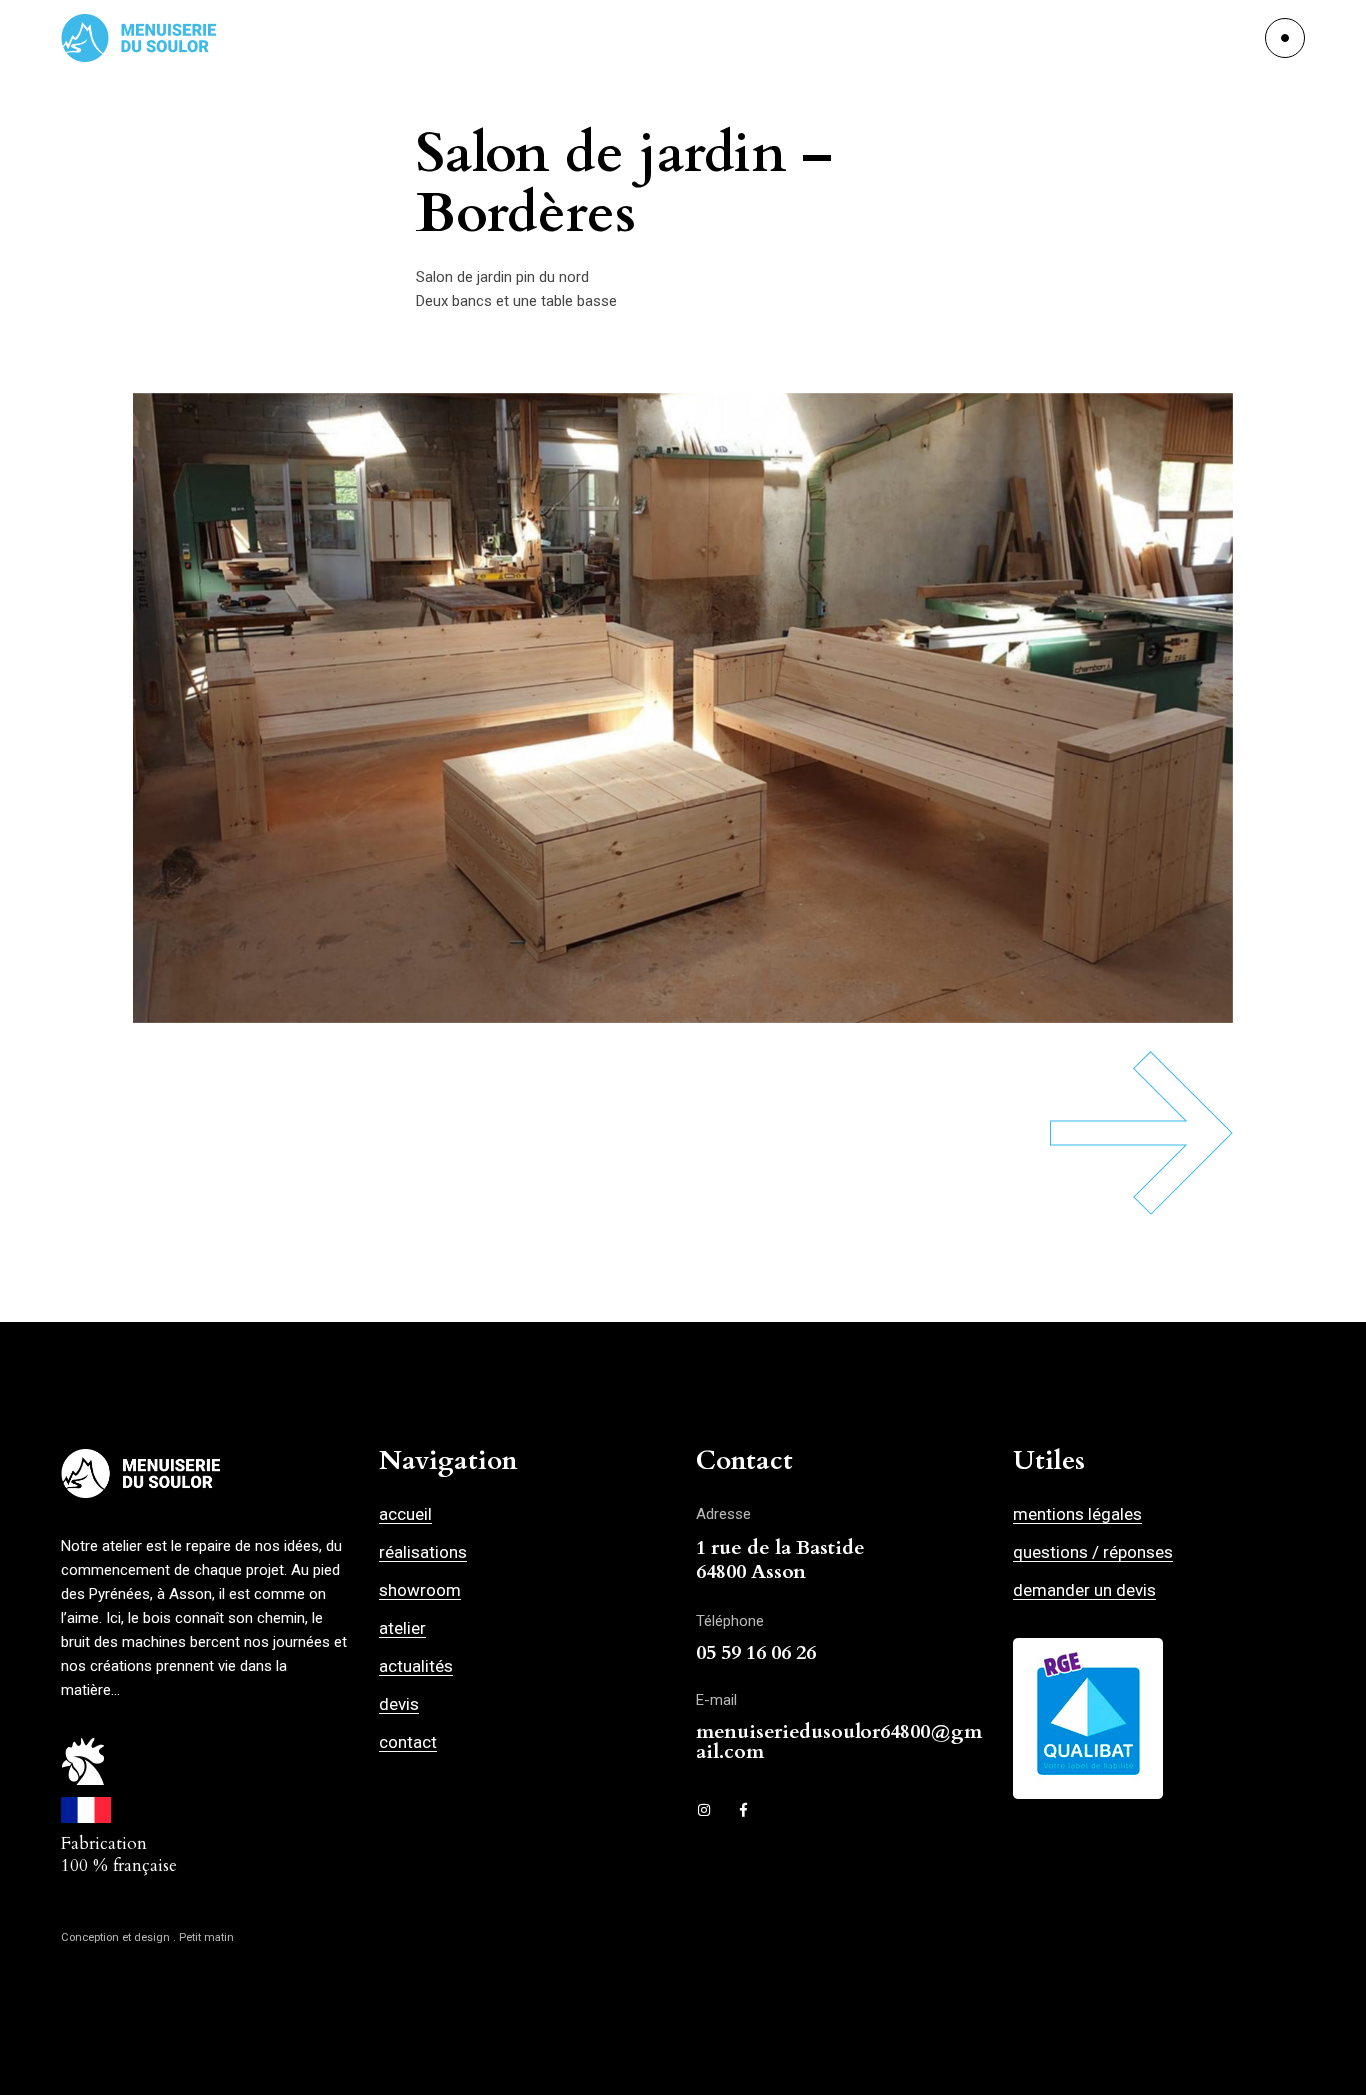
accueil (405, 1514)
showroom (420, 1590)
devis (399, 1704)
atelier (402, 1628)
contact (408, 1742)
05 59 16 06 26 (756, 1652)
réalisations (423, 1552)
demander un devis (1084, 1590)
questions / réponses (1093, 1552)
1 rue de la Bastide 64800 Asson (780, 1559)
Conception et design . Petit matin (147, 1937)
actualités (416, 1666)
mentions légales (1077, 1514)
